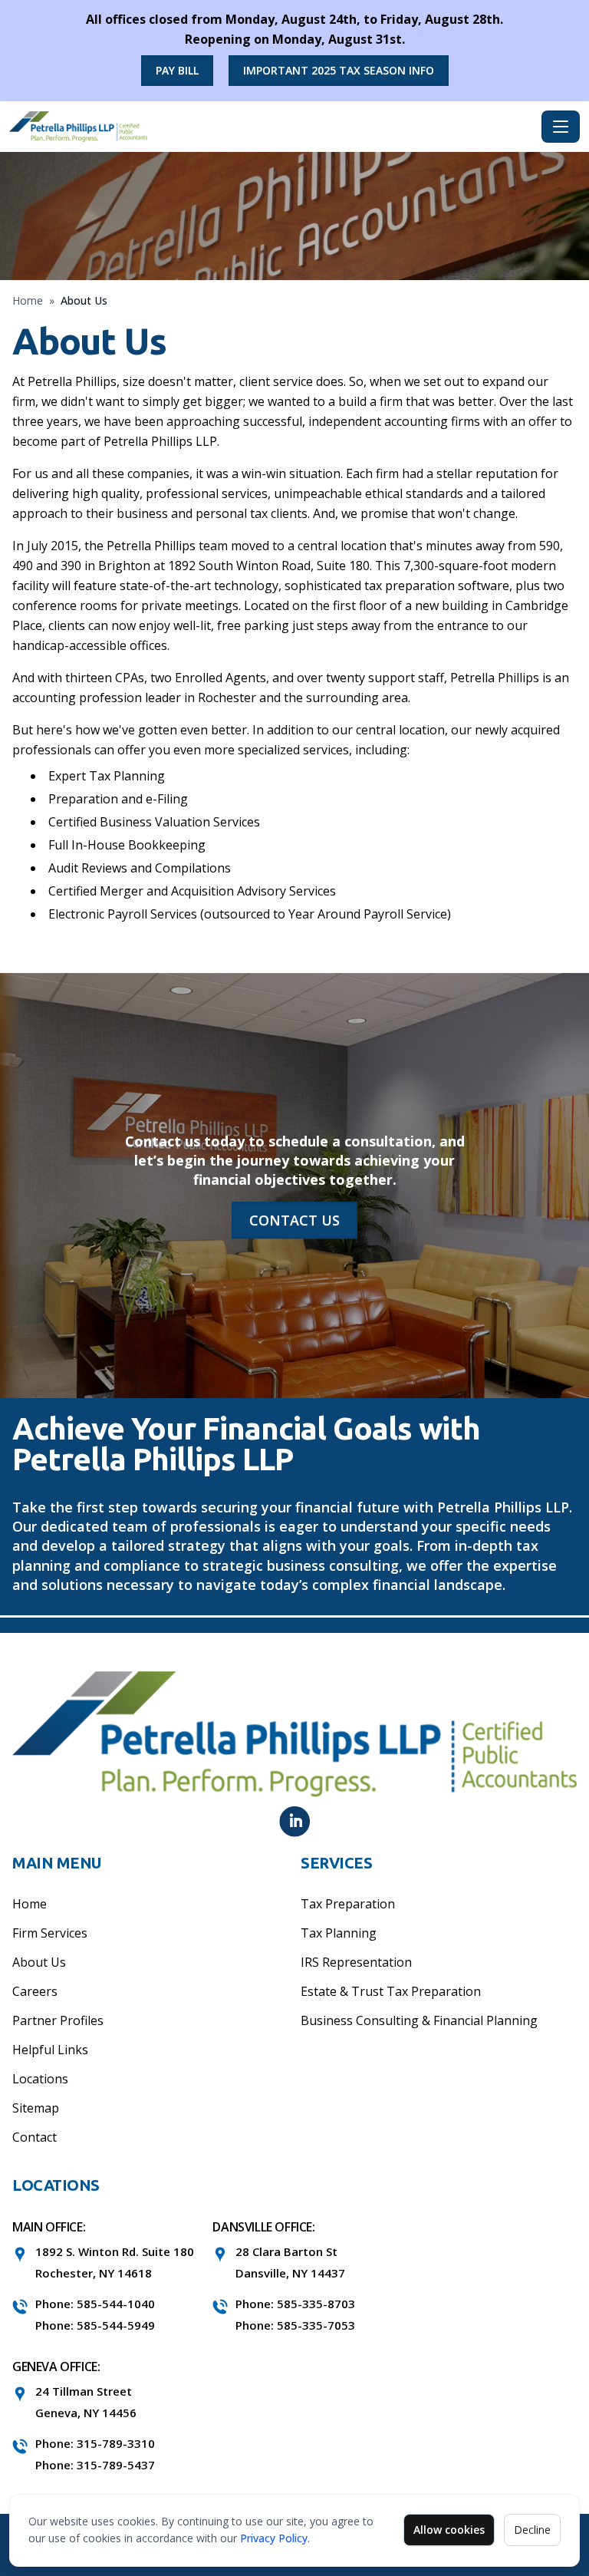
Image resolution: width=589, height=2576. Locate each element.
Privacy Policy (274, 2538)
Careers (35, 1991)
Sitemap (36, 2108)
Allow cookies (449, 2530)
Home (28, 300)
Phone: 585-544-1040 (95, 2304)
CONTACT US (294, 1220)
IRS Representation (356, 1962)
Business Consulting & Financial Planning (419, 2020)
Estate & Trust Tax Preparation (391, 1991)
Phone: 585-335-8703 (295, 2304)
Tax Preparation (348, 1904)
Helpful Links (50, 2050)
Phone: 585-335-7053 (295, 2325)
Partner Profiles (58, 2020)
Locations (40, 2079)
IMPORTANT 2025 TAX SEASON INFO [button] (339, 70)
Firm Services (50, 1933)
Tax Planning (339, 1933)
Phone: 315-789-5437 (95, 2465)
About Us (39, 1962)
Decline (532, 2530)
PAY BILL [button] (177, 70)
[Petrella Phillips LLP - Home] (272, 127)
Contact (35, 2137)
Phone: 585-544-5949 (95, 2325)
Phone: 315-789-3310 (95, 2443)
